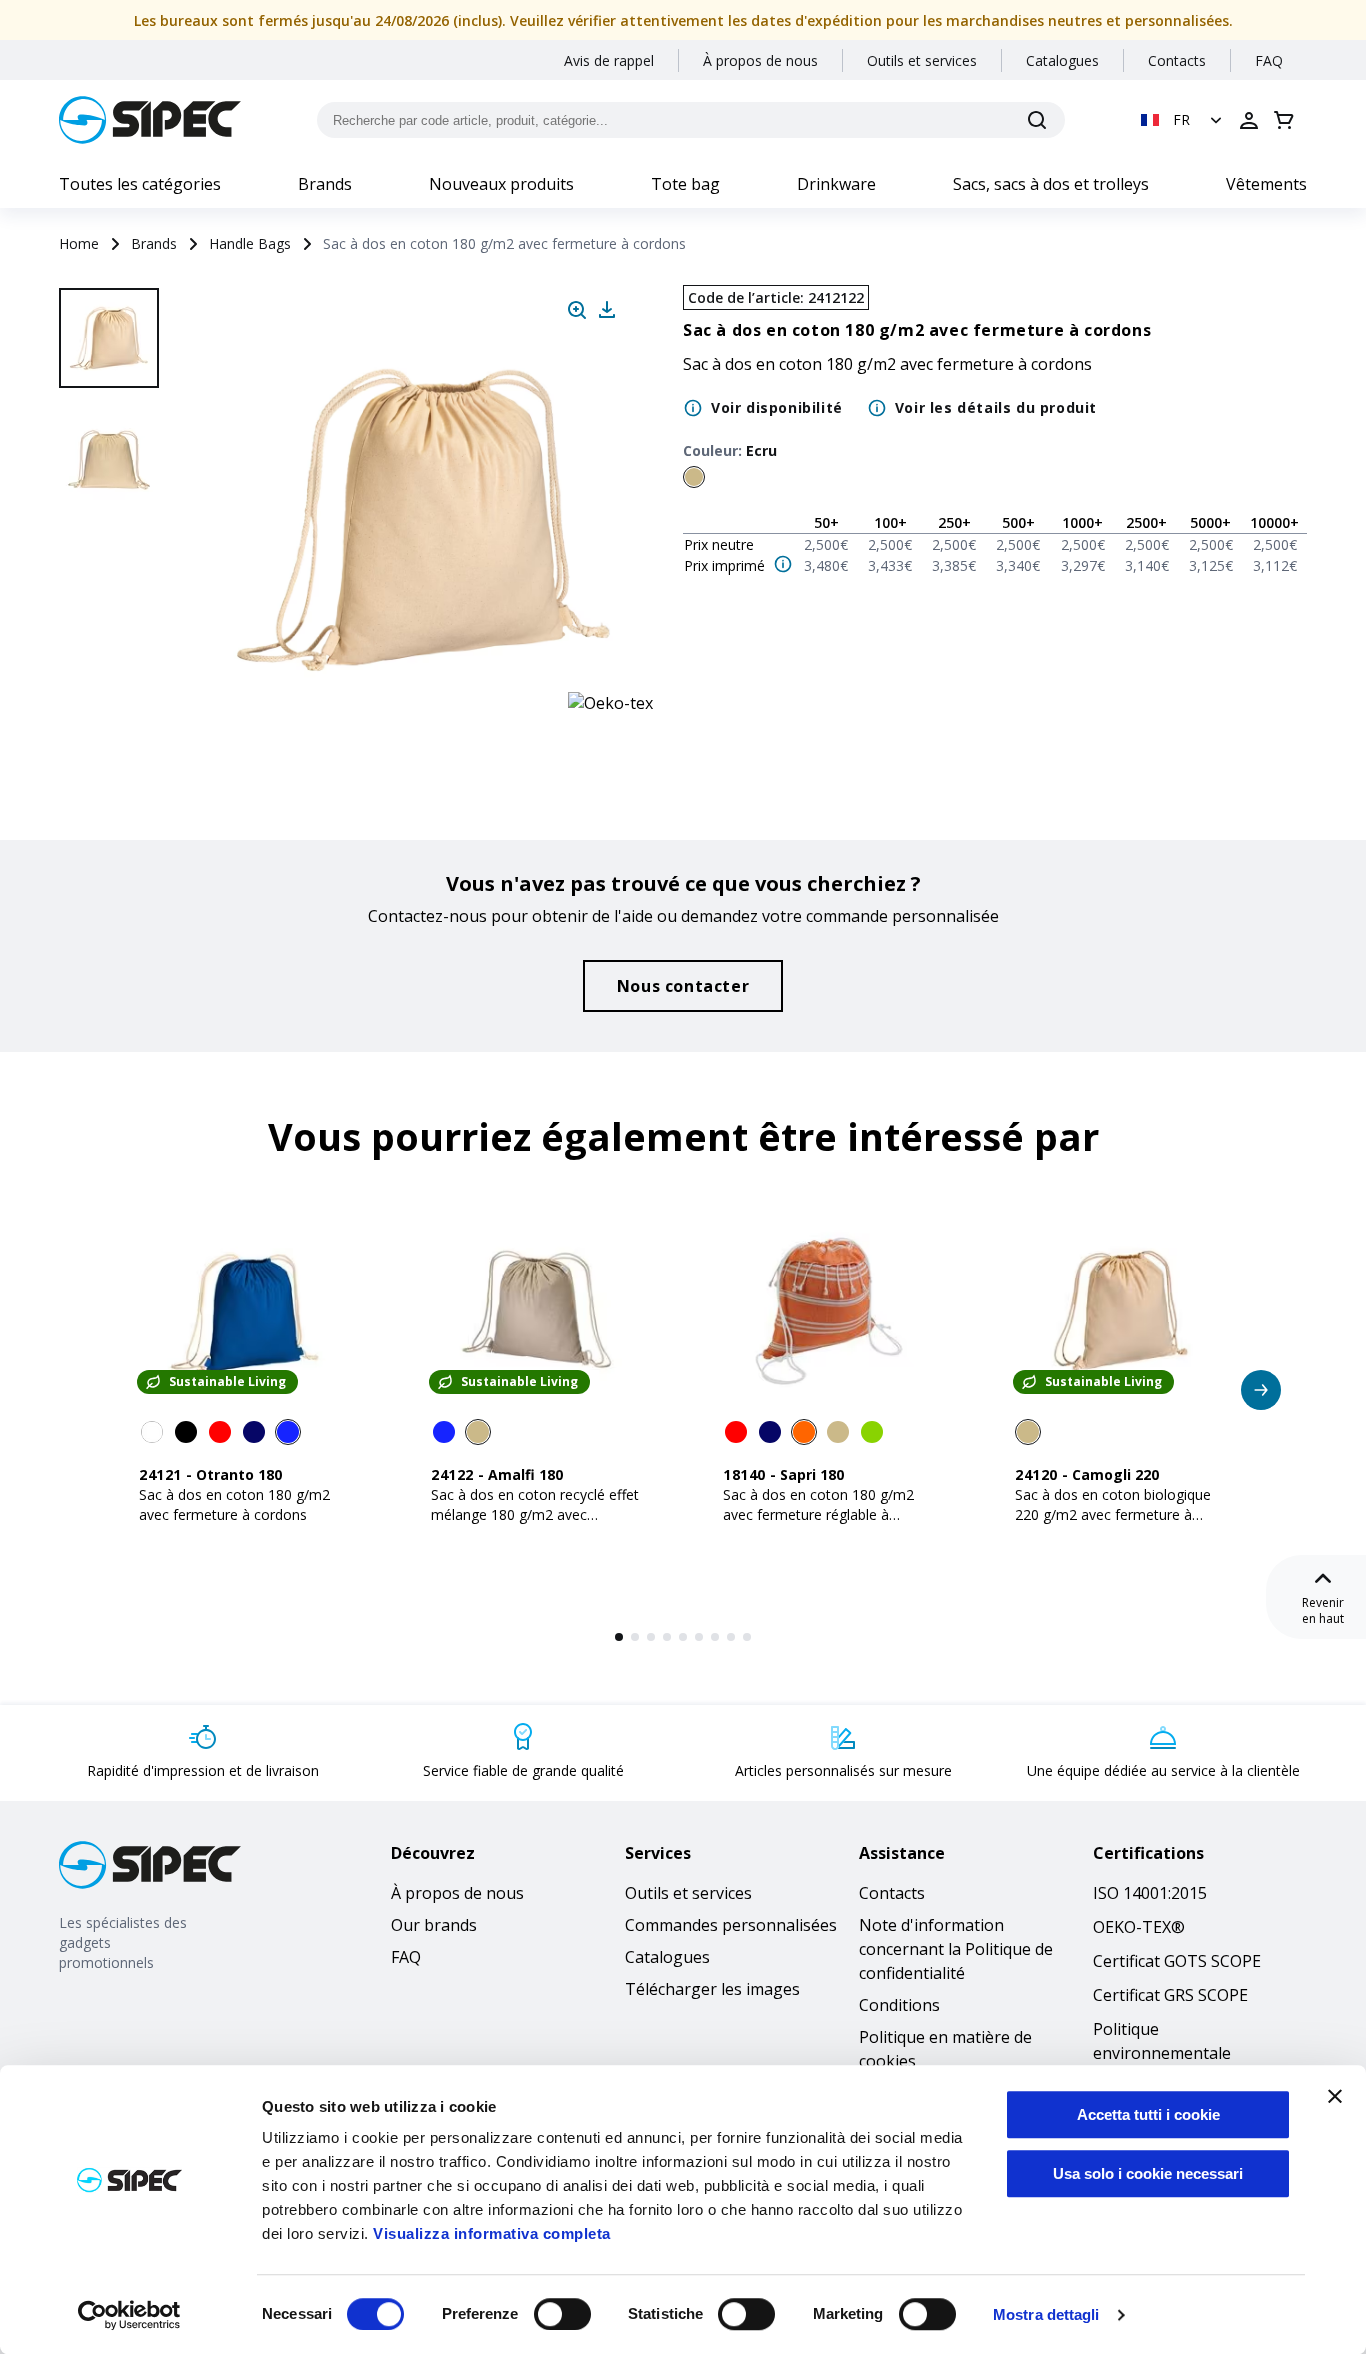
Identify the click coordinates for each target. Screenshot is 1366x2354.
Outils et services (922, 60)
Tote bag (685, 184)
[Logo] (150, 120)
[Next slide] (112, 700)
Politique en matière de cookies (945, 2049)
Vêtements (1266, 184)
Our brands (434, 1925)
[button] (1183, 120)
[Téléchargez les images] (607, 310)
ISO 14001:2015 (1150, 1893)
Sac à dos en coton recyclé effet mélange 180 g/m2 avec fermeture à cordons (535, 1514)
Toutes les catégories (140, 184)
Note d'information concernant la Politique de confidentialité (956, 1949)
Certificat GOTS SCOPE (1177, 1961)
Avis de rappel (609, 60)
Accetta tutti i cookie (1148, 2114)
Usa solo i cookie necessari (1148, 2173)
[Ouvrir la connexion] (1249, 120)
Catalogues (1062, 60)
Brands (325, 184)
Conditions (899, 2005)
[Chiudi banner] (1335, 2096)
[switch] (562, 2314)
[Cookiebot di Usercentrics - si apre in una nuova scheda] (129, 2315)
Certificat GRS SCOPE (1170, 1995)
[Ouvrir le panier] (1284, 120)
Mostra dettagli (1046, 2314)
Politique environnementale (1162, 2041)
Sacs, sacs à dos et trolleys (1051, 184)
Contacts (1177, 60)
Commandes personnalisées (731, 1925)
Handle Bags (250, 243)
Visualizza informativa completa (492, 2233)
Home (79, 243)
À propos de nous (760, 60)
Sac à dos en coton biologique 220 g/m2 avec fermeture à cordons (1113, 1514)
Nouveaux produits (501, 184)
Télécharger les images (712, 1989)
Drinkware (836, 184)
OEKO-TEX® (1139, 1927)
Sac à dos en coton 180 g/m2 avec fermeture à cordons (234, 1504)
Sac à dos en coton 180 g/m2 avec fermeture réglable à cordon (818, 1514)
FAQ (1269, 60)
